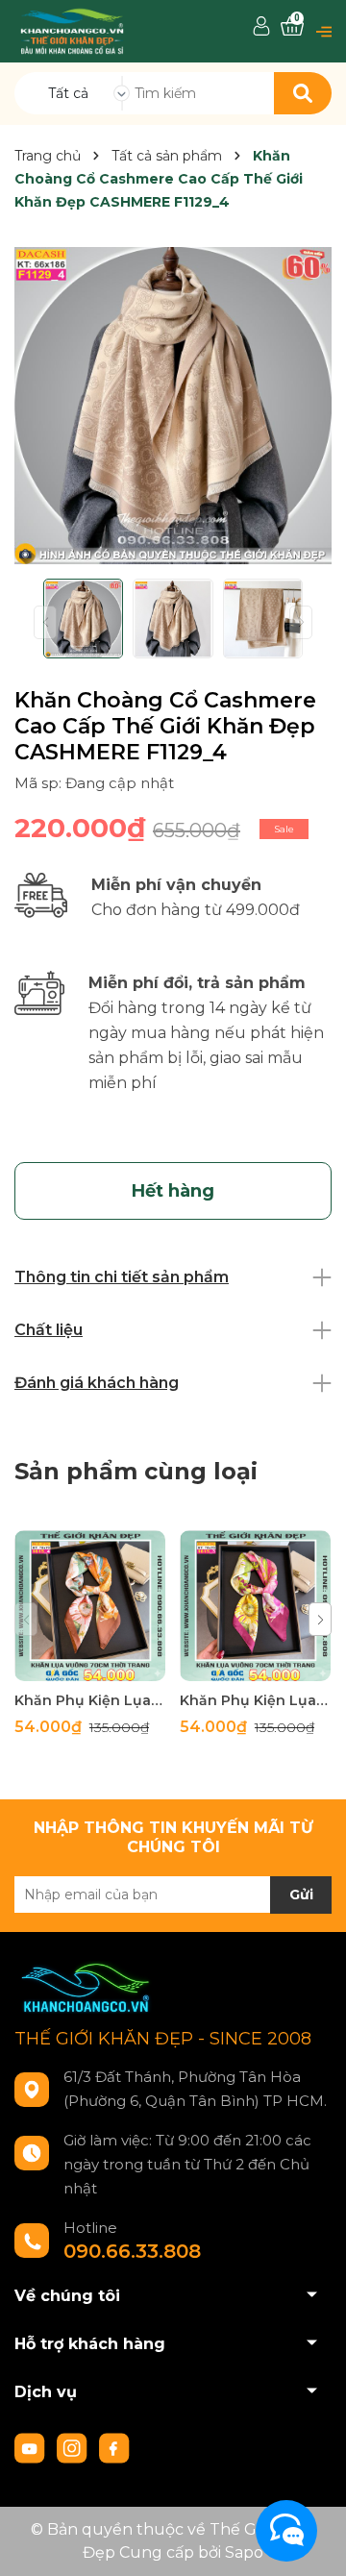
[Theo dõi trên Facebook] (114, 2447)
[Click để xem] (173, 406)
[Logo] (72, 30)
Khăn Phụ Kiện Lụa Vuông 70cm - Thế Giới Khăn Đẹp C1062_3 (255, 1700)
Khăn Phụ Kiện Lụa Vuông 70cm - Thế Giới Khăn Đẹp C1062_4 (90, 1700)
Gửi (301, 1895)
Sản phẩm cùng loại (136, 1471)
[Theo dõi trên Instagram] (74, 2447)
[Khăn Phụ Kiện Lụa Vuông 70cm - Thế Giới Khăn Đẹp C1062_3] (255, 1606)
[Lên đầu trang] (312, 2542)
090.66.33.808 (132, 2251)
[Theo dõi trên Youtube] (32, 2447)
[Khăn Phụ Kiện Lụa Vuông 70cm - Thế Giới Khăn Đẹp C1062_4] (90, 1606)
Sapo (244, 2552)
